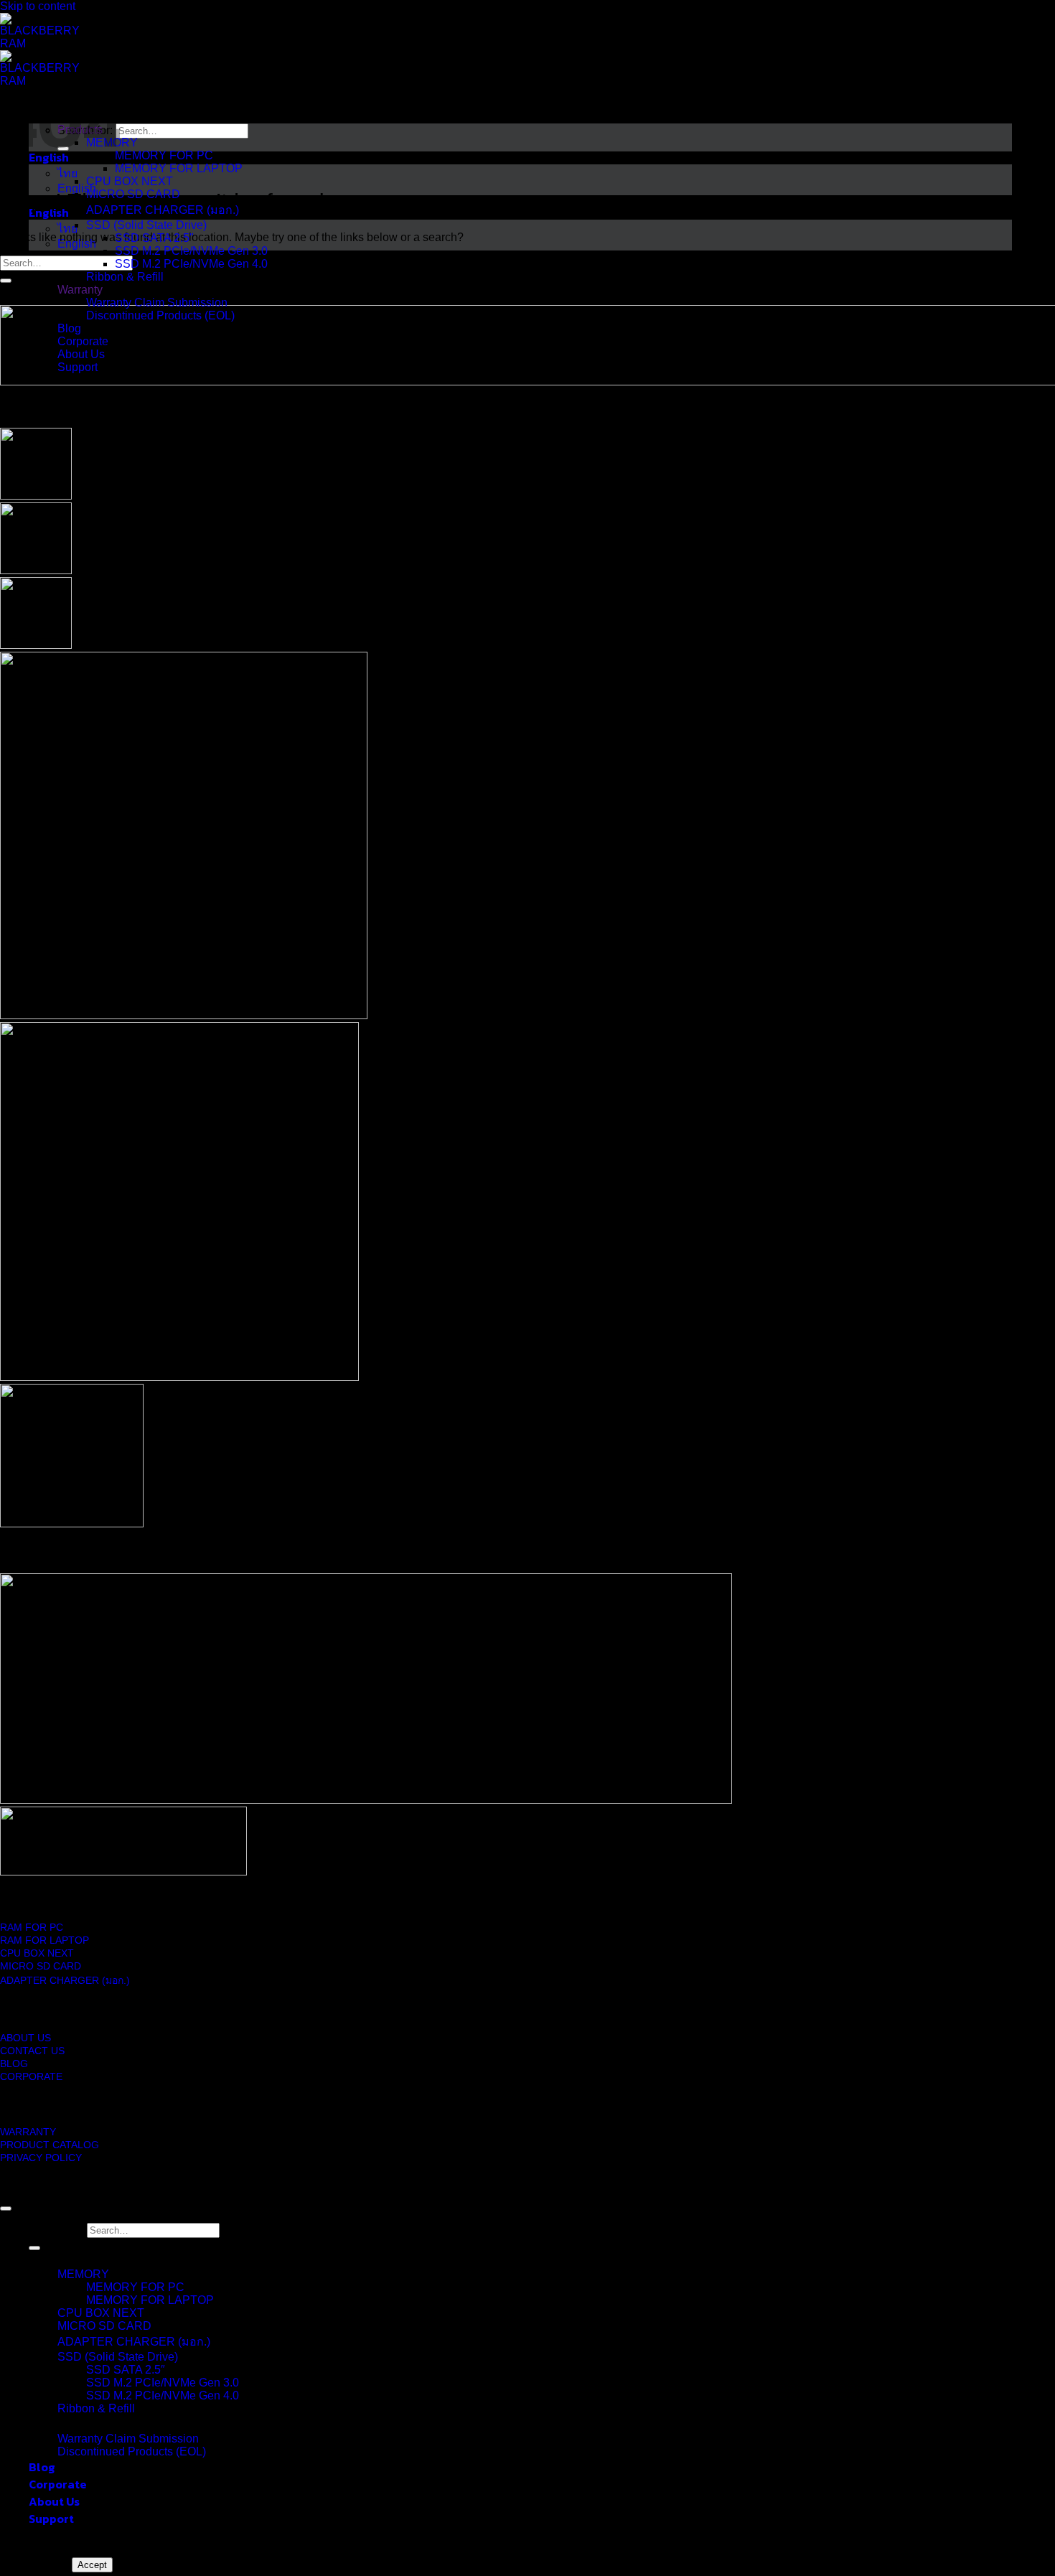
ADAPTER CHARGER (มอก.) (134, 2342)
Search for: (56, 2230)
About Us (54, 2501)
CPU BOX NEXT (101, 2313)
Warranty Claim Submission (128, 2439)
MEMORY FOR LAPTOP (150, 2300)
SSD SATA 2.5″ (126, 2370)
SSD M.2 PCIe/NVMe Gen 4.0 (163, 2395)
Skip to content (38, 6)
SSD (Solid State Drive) (118, 2357)
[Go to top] (6, 2209)
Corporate (58, 2484)
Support (51, 2519)
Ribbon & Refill (96, 2408)
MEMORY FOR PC (135, 2287)
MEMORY (83, 2274)
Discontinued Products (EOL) (132, 2451)
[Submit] (6, 281)
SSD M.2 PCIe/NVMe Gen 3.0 (163, 2383)
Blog (42, 2467)
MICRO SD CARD (104, 2326)
